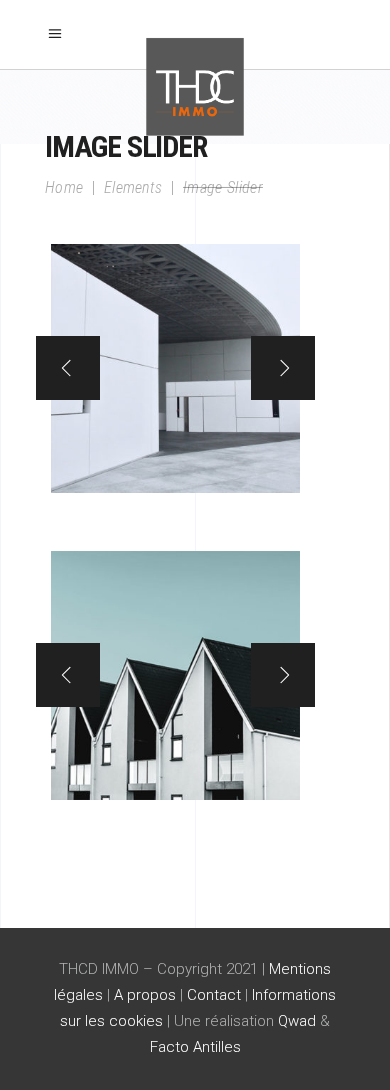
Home (64, 187)
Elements (133, 187)
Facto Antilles (195, 1047)
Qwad (297, 1021)
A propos (145, 995)
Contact (214, 995)
